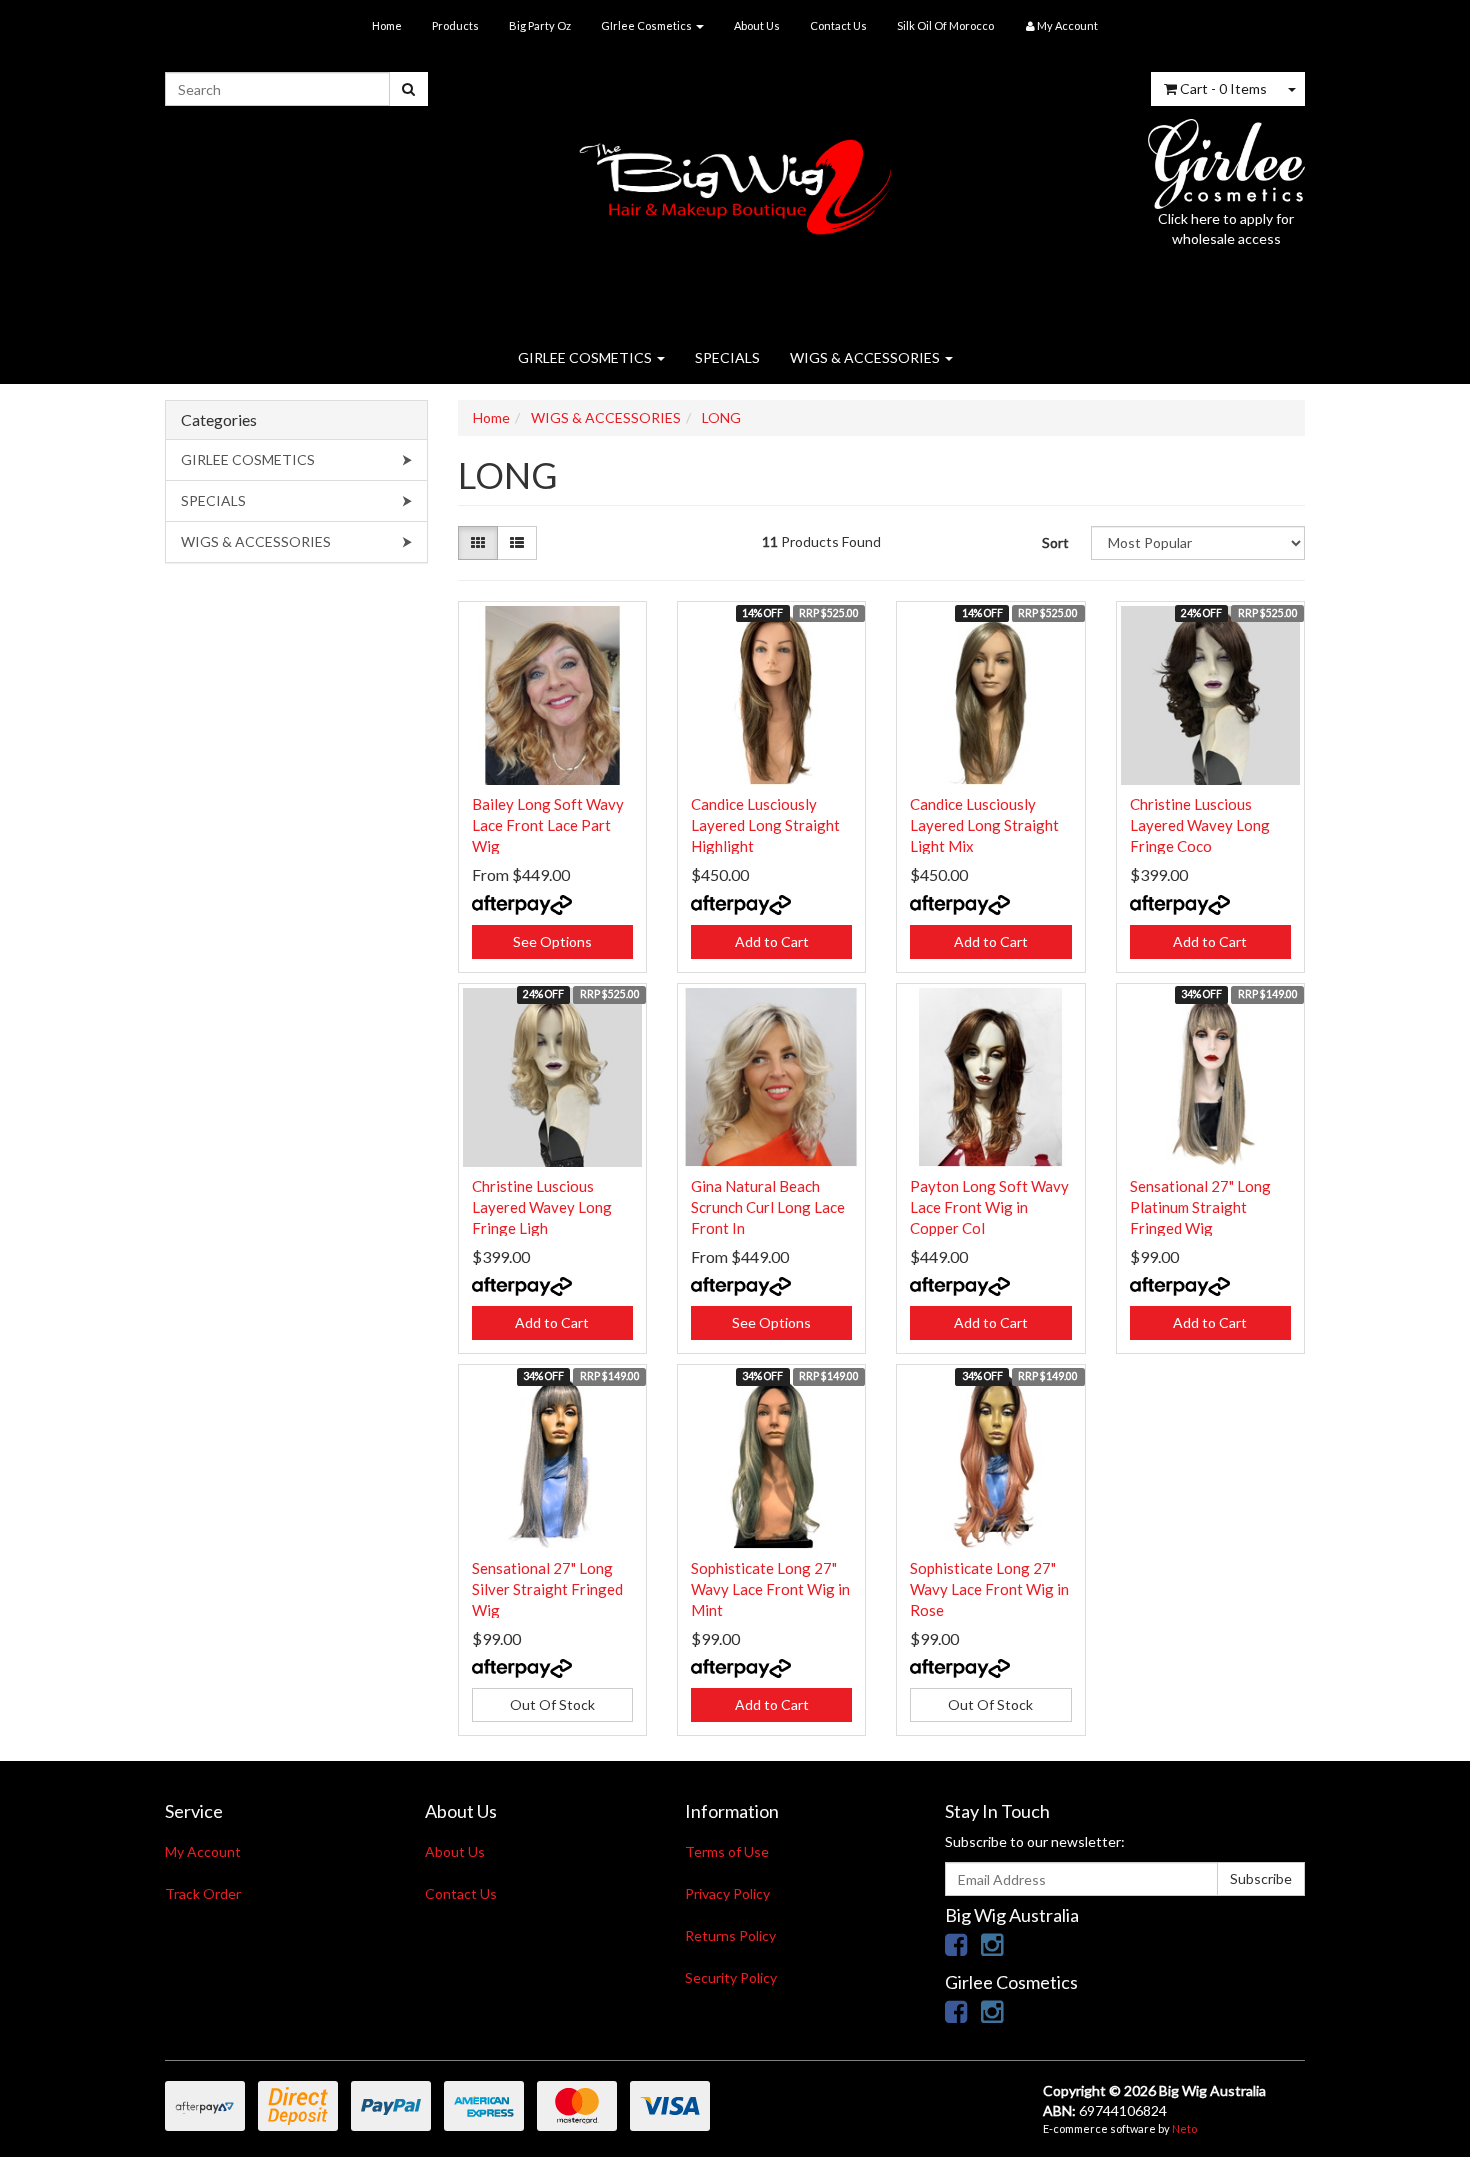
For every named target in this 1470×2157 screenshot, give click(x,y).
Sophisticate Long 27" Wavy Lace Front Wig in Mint (770, 1589)
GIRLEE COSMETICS (586, 357)
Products (455, 25)
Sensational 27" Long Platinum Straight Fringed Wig (1200, 1207)
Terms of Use (727, 1851)
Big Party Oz (540, 25)
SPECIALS (727, 357)
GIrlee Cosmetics (647, 25)
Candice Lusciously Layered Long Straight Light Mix (984, 825)
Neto (1184, 2128)
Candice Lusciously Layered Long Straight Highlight (765, 825)
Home (387, 25)
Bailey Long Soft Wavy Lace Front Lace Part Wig (548, 825)
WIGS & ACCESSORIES (866, 357)
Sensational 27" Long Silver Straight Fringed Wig (547, 1589)
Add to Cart (772, 941)
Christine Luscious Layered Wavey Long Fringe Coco (1200, 825)
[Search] (408, 89)
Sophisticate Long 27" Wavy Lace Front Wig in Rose (989, 1589)
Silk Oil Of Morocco (945, 25)
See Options (552, 941)
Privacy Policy (727, 1893)
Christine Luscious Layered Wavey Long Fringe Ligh (542, 1207)
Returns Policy (730, 1935)
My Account (203, 1851)
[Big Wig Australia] (735, 180)
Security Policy (731, 1977)
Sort (1055, 542)
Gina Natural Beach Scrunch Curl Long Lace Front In (768, 1207)
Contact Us (838, 25)
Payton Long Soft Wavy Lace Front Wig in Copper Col (989, 1207)
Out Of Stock (552, 1704)
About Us (757, 25)
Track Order (203, 1893)
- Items (1223, 88)
